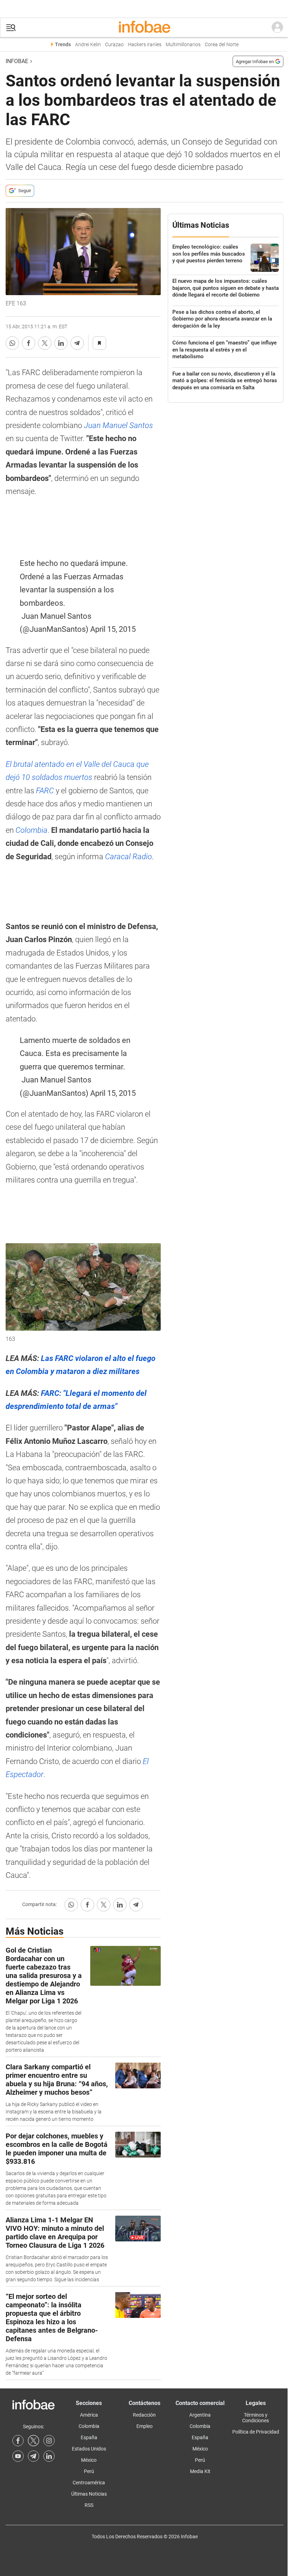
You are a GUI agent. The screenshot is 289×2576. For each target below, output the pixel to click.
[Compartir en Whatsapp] (12, 343)
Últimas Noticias (89, 2494)
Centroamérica (89, 2483)
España (89, 2437)
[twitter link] (33, 2441)
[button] (11, 28)
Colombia (32, 830)
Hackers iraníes (145, 45)
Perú (89, 2471)
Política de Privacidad (256, 2432)
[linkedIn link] (49, 2456)
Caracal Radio (128, 857)
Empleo (144, 2426)
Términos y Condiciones (256, 2418)
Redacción (144, 2415)
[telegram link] (33, 2456)
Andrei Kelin (88, 45)
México (89, 2460)
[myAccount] (277, 28)
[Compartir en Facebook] (29, 343)
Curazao (114, 45)
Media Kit (200, 2471)
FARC (45, 791)
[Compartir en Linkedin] (61, 343)
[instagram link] (49, 2441)
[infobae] (144, 28)
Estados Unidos (89, 2449)
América (89, 2415)
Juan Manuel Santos (118, 425)
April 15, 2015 (113, 629)
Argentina (200, 2415)
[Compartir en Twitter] (45, 343)
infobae (17, 61)
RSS (89, 2505)
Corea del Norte (222, 45)
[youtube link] (18, 2456)
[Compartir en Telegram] (77, 343)
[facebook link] (18, 2441)
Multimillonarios (183, 45)
